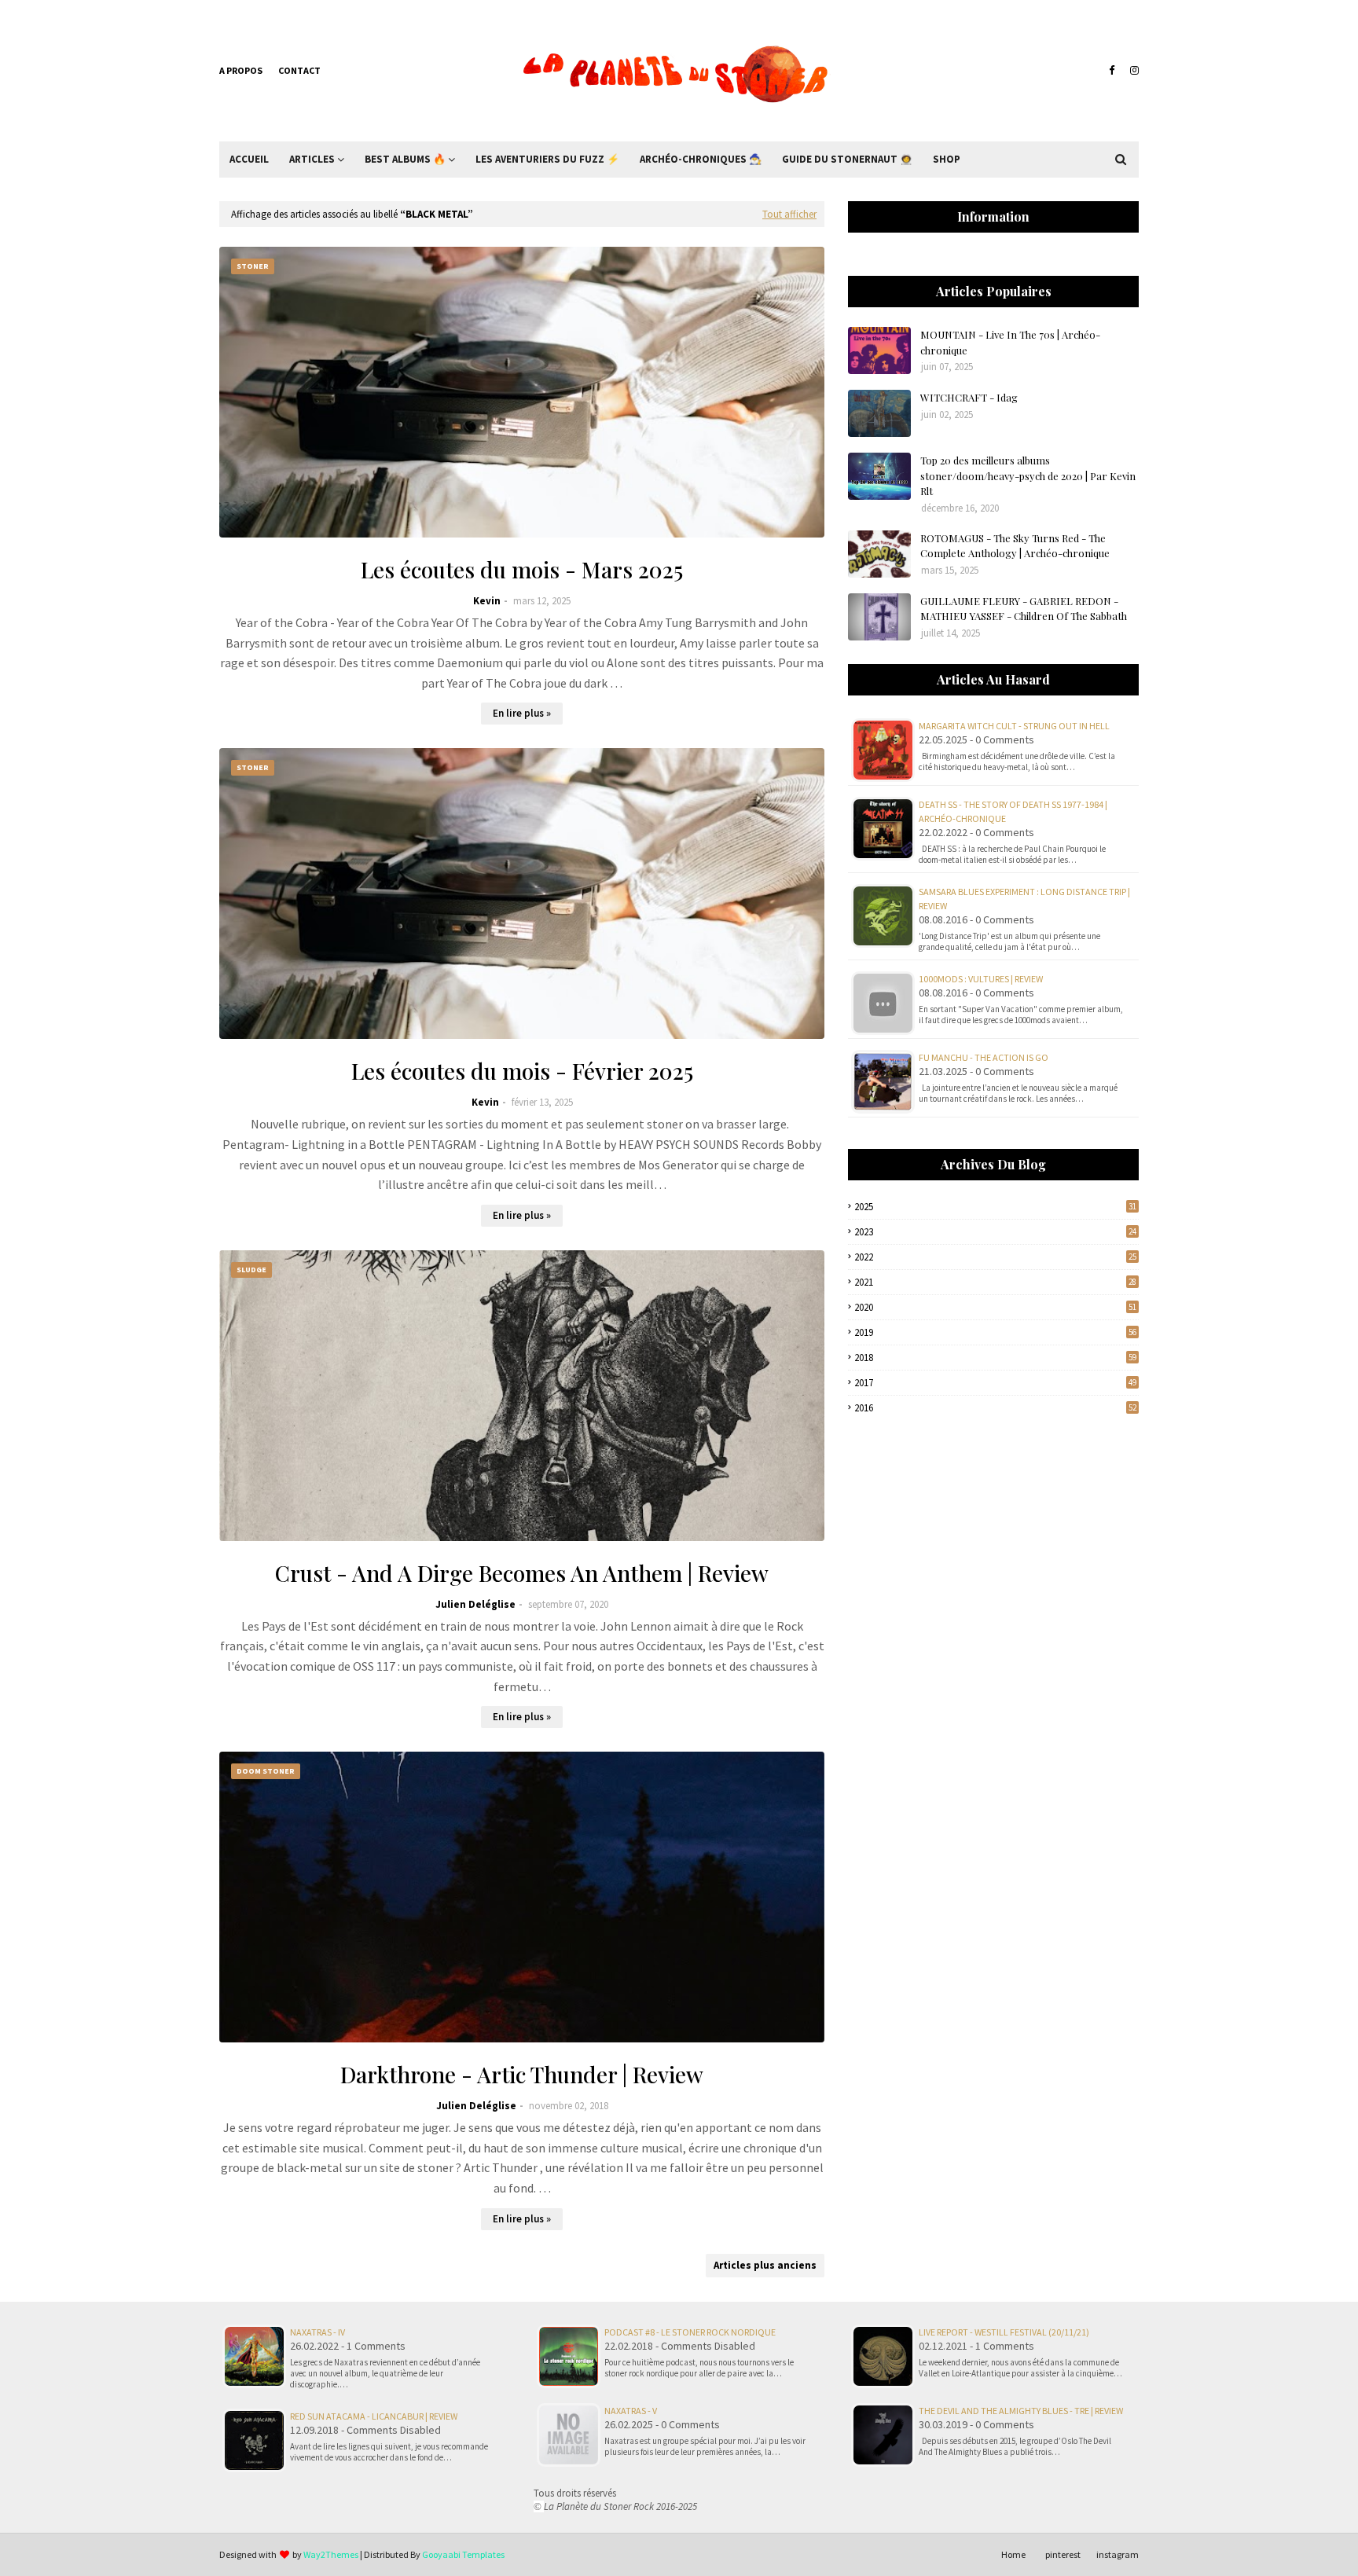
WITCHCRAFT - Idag (969, 397)
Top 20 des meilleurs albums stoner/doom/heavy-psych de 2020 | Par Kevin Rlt (1028, 475)
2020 (995, 1307)
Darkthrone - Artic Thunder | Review (522, 2074)
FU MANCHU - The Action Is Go (984, 1057)
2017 (995, 1383)
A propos (241, 70)
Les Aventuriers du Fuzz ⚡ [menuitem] (547, 159)
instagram (1118, 2554)
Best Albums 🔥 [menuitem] (405, 159)
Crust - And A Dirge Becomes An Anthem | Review (522, 1573)
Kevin (487, 601)
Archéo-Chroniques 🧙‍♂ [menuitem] (701, 159)
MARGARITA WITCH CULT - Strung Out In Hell (1014, 726)
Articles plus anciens (765, 2265)
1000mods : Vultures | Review (981, 979)
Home (1013, 2554)
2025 (995, 1207)
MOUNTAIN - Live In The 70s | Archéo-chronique (1010, 342)
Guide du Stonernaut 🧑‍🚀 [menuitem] (847, 159)
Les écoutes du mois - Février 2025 (522, 1071)
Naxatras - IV (317, 2332)
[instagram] (1132, 71)
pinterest (1063, 2554)
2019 (995, 1332)
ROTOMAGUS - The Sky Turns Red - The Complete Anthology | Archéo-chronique (1015, 546)
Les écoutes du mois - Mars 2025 (522, 569)
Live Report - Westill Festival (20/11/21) (1004, 2332)
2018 (995, 1358)
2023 (995, 1232)
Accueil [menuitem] (249, 159)
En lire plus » (522, 713)
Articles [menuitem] (312, 159)
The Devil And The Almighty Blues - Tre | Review (1021, 2411)
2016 (995, 1408)
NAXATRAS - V (631, 2411)
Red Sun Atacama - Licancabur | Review (374, 2416)
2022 (995, 1257)
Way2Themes (331, 2554)
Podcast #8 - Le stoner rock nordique (690, 2332)
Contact (299, 70)
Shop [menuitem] (947, 159)
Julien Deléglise (475, 1604)
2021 (995, 1282)
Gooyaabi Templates (463, 2554)
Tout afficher (789, 214)
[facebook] (1112, 71)
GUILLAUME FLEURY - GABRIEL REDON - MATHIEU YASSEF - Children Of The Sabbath (1024, 609)
